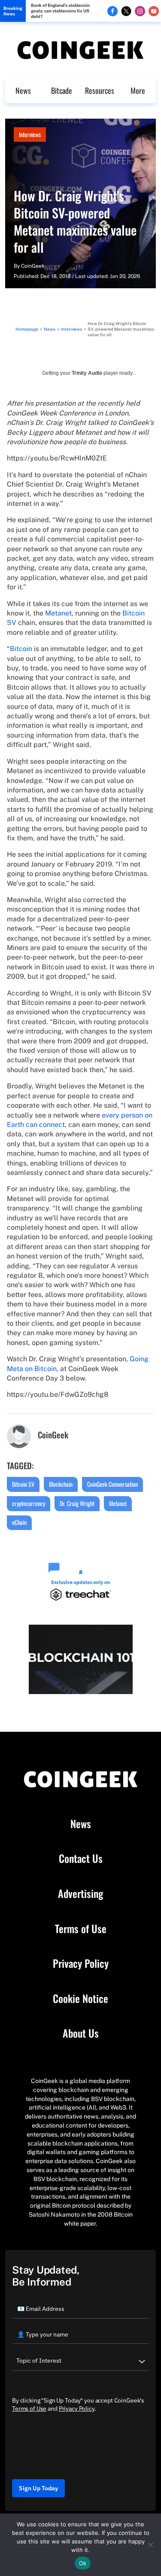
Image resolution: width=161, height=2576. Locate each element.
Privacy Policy (81, 1963)
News (23, 90)
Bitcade (62, 90)
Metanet (58, 613)
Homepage (27, 329)
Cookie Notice (80, 1999)
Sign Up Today (38, 2488)
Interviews (30, 134)
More (138, 90)
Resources (100, 90)
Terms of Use (81, 1929)
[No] (150, 2545)
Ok (83, 2563)
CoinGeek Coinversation (112, 1484)
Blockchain (61, 1484)
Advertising (80, 1894)
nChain (19, 1522)
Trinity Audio (87, 373)
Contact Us (81, 1859)
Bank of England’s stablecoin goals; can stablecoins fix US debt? (60, 11)
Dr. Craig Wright (77, 1503)
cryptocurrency (29, 1503)
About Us (81, 2033)
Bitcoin (21, 649)
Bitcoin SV (23, 1484)
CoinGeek (33, 266)
